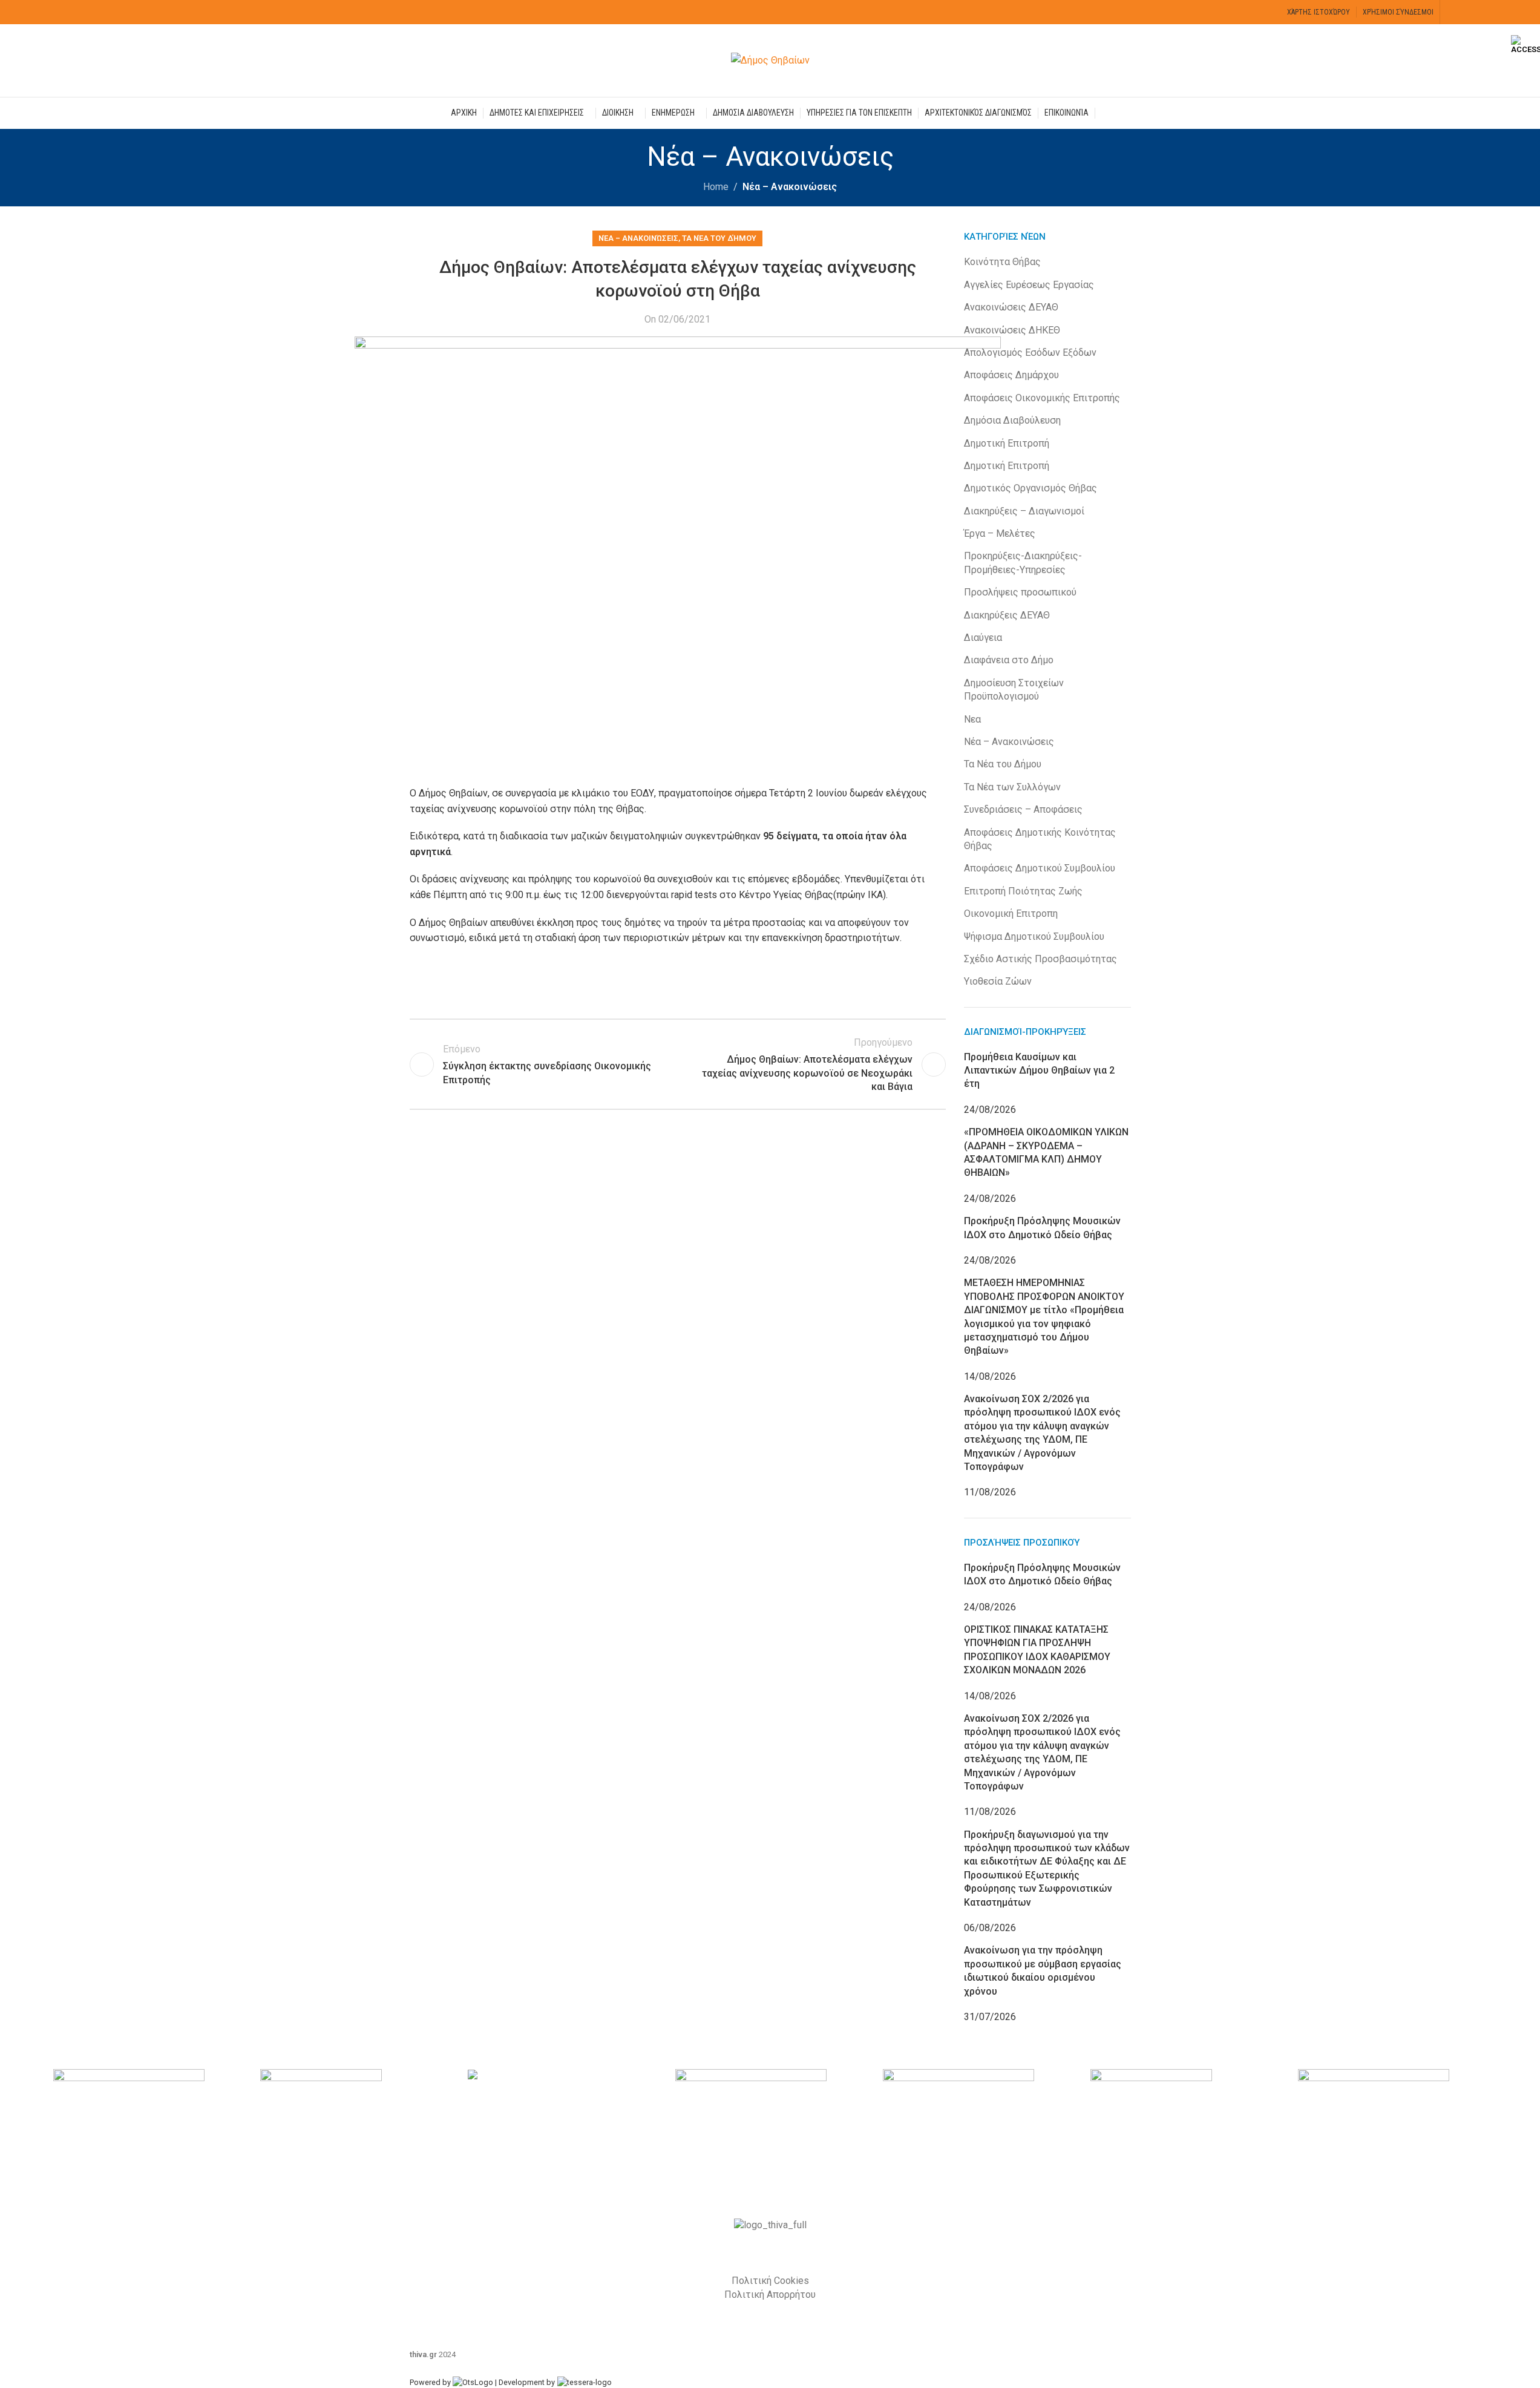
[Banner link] (148, 2126)
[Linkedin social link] (513, 982)
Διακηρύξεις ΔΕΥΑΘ (1007, 615)
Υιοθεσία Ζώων (998, 981)
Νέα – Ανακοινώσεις (790, 187)
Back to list (678, 1064)
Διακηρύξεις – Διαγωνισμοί (1024, 511)
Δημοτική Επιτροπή (1007, 443)
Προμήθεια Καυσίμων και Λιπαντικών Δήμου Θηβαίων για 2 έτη (1039, 1071)
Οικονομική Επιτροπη (1011, 914)
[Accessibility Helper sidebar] (1525, 45)
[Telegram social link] (543, 982)
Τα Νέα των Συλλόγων (1012, 787)
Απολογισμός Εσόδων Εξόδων (1030, 353)
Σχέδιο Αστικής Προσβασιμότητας (1040, 959)
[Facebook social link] (1454, 12)
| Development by (525, 2382)
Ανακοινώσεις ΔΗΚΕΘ (1012, 330)
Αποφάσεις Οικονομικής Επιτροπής (1042, 398)
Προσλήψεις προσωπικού (1020, 592)
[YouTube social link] (1485, 12)
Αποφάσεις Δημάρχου (1011, 375)
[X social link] (1470, 12)
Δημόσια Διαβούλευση (1012, 420)
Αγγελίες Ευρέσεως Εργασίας (1029, 285)
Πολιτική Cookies (770, 2281)
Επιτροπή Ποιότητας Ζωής (1023, 891)
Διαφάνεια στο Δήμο (1009, 660)
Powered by (431, 2382)
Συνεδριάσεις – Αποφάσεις (1023, 809)
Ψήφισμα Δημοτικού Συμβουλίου (1034, 937)
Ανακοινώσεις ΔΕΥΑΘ (1011, 307)
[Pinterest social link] (482, 982)
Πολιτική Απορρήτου (770, 2295)
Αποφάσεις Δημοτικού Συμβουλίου (1040, 868)
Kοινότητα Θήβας (1002, 262)
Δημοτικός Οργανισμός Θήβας (1030, 488)
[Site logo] (770, 60)
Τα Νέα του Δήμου (719, 238)
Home (716, 187)
